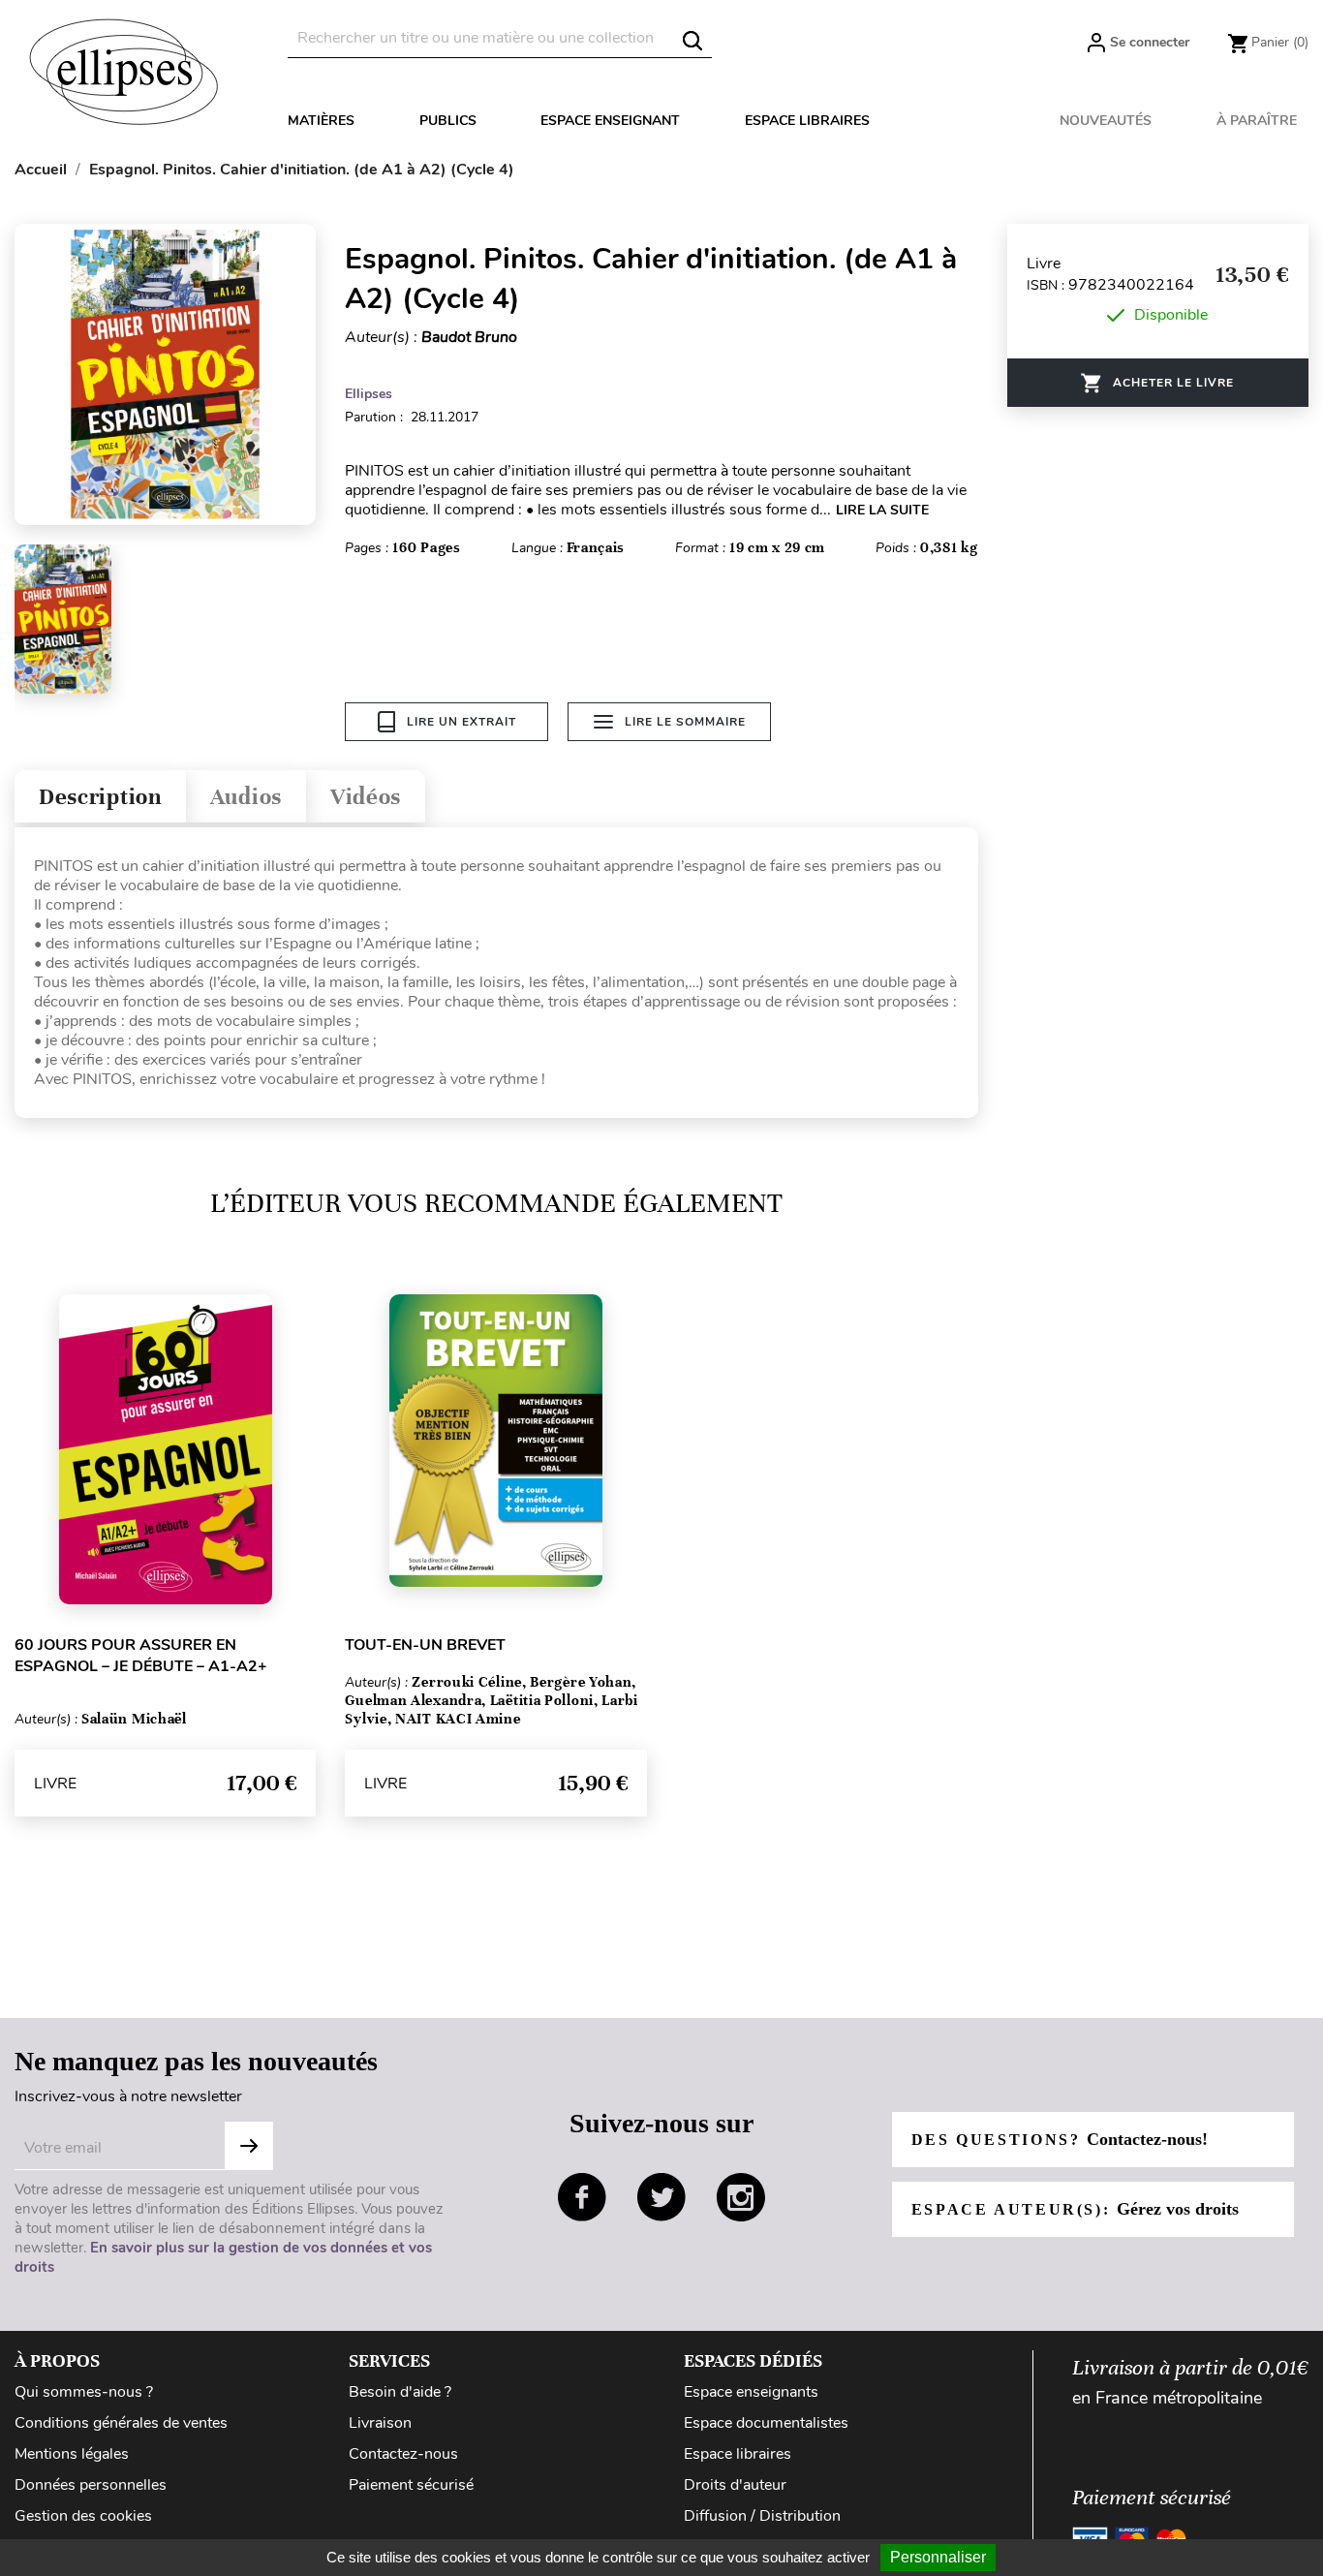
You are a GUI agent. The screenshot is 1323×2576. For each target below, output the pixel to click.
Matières (321, 121)
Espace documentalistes (766, 2423)
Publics (448, 121)
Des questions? (1060, 2139)
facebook (582, 2197)
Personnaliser (938, 2557)
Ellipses (369, 394)
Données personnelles (91, 2485)
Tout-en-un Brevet (425, 1645)
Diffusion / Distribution (762, 2516)
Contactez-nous (403, 2454)
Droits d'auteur (735, 2485)
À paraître (1257, 121)
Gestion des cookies (83, 2516)
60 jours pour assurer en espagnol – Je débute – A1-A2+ (141, 1656)
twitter (661, 2197)
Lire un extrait (462, 722)
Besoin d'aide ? (400, 2392)
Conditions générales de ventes (121, 2423)
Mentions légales (72, 2454)
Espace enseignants (751, 2392)
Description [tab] (100, 797)
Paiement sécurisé (411, 2485)
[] (692, 41)
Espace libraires (807, 121)
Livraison (380, 2423)
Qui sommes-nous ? (84, 2392)
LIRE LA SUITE (882, 510)
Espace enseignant (610, 121)
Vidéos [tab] (366, 797)
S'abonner (249, 2146)
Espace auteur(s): (1075, 2209)
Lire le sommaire (685, 722)
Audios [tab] (246, 797)
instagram (741, 2197)
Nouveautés (1106, 121)
